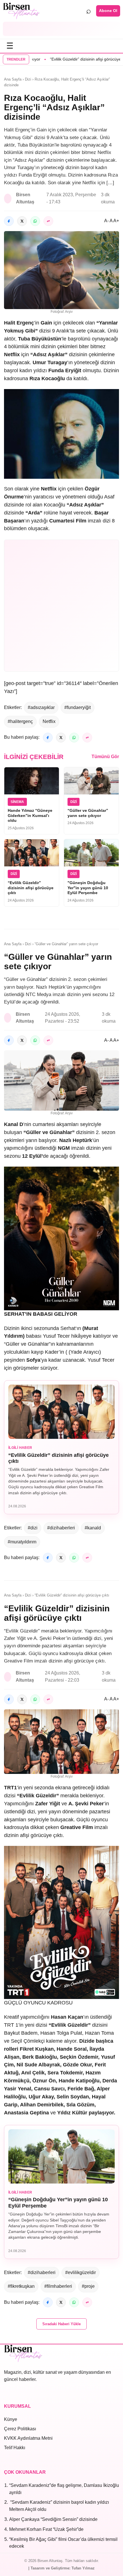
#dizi (33, 1528)
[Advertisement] (61, 29)
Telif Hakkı (15, 2448)
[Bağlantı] (48, 221)
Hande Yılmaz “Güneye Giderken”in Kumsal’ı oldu (30, 815)
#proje (88, 2286)
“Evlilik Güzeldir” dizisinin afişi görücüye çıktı (68, 59)
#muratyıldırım (22, 1542)
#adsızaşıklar (41, 707)
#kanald (93, 1528)
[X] (22, 221)
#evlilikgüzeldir (81, 2272)
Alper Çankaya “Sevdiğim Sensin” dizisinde (53, 2519)
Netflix (49, 721)
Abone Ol (108, 11)
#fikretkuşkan (21, 2286)
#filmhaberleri (58, 2286)
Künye (11, 2419)
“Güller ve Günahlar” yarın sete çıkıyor (88, 813)
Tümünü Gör (105, 757)
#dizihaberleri (61, 1528)
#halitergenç (20, 721)
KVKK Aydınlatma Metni (28, 2438)
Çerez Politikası (20, 2429)
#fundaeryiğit (78, 707)
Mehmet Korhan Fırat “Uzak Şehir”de (46, 2529)
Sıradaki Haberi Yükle (61, 2324)
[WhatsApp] (35, 221)
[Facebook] (9, 221)
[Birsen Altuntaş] (21, 11)
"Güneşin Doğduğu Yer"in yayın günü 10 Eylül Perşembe (88, 888)
